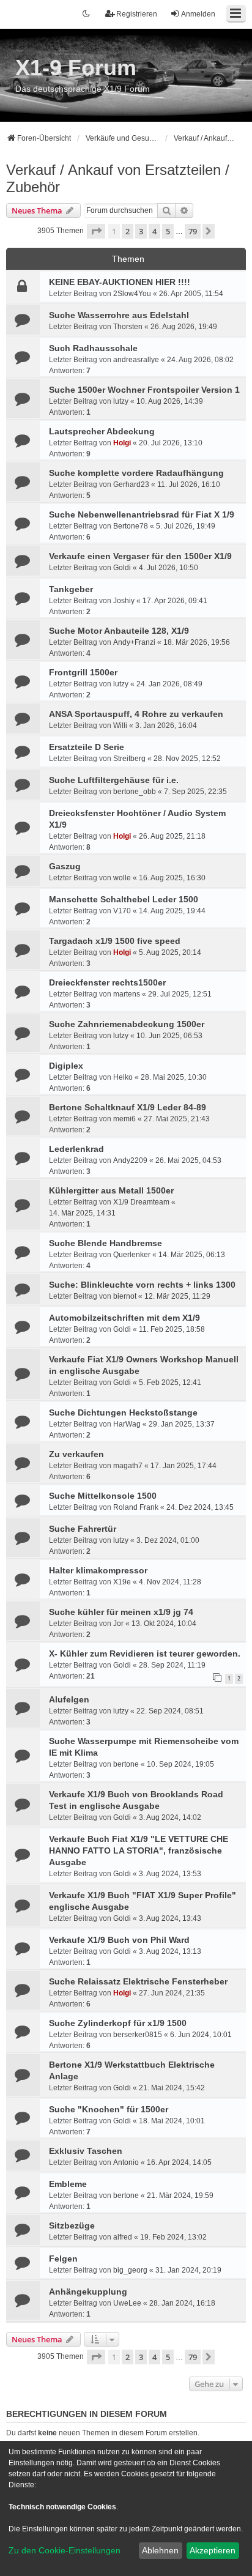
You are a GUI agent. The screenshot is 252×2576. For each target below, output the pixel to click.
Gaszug (65, 866)
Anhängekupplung (88, 2292)
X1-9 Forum (76, 68)
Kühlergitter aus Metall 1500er (111, 1190)
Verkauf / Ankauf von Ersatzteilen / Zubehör (118, 178)
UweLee (127, 2303)
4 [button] (154, 231)
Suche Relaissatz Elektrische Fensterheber (138, 1981)
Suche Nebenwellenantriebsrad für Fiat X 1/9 (142, 514)
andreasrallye (136, 360)
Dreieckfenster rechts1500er (107, 982)
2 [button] (128, 231)
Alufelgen (69, 1699)
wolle (122, 878)
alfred (123, 2237)
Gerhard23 (131, 484)
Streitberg (129, 759)
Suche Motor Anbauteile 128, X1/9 (119, 631)
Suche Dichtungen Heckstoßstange (123, 1412)
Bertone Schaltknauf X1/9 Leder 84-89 (128, 1107)
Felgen (63, 2259)
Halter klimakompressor (98, 1570)
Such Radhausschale (93, 348)
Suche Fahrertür (83, 1529)
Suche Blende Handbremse (106, 1243)
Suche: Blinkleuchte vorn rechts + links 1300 (142, 1285)
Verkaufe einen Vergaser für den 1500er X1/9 (140, 556)
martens (127, 994)
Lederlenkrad (76, 1149)
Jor (118, 1624)
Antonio (126, 2162)
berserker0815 (138, 2035)
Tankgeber (71, 589)
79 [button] (193, 231)
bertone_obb (135, 792)
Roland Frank (136, 1507)
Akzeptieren (213, 2550)
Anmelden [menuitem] (198, 14)
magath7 (128, 1466)
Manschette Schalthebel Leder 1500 (124, 899)
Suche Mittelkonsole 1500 (103, 1496)
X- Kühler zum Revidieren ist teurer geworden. (145, 1654)
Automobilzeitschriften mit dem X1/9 (124, 1318)
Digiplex (66, 1066)
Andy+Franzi (134, 642)
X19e (122, 1582)
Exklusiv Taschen (86, 2151)
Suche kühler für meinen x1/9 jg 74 (121, 1612)
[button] (96, 231)
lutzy (121, 401)
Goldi (122, 568)
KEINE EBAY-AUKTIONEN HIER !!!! (120, 282)
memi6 (124, 1119)
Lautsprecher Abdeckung (102, 431)
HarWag (127, 1424)
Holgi (122, 443)
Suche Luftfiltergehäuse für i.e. (114, 780)
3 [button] (141, 231)
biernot (125, 1296)
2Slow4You (132, 294)
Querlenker (132, 1255)
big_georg (130, 2270)
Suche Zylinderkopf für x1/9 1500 (118, 2023)
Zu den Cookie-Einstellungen (65, 2550)
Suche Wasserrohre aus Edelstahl (119, 315)
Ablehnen (160, 2550)
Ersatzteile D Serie (87, 747)
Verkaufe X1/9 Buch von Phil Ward (119, 1940)
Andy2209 (130, 1160)
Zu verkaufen (76, 1454)
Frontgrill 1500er (83, 672)
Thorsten (128, 327)
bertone (126, 1764)
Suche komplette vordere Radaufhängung (136, 473)
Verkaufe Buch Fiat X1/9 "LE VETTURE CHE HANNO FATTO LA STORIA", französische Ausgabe (139, 1850)
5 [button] (168, 231)
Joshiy (124, 601)
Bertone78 (131, 526)
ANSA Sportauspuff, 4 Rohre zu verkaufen (136, 714)
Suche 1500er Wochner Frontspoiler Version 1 (144, 390)
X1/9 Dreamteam (141, 1202)
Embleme (68, 2184)
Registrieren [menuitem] (137, 14)
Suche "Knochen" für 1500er (109, 2109)
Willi (120, 726)
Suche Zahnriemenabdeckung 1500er (127, 1024)
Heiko (123, 1077)
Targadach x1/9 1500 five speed (115, 941)
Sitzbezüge (72, 2225)
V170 (122, 911)
